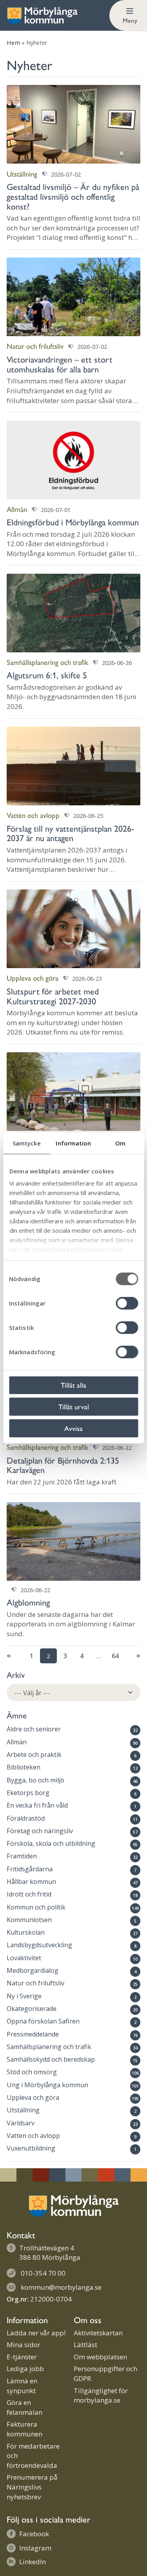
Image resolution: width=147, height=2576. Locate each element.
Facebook (34, 2534)
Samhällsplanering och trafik (49, 2047)
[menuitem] (128, 15)
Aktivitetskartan (98, 2333)
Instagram (35, 2548)
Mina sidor (24, 2345)
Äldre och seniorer (34, 1729)
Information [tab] (73, 1143)
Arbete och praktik (34, 1755)
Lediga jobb (25, 2369)
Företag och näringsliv (40, 1831)
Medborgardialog (33, 1970)
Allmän (17, 1742)
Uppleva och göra (33, 2097)
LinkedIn (33, 2562)
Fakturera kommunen (24, 2429)
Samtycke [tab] (27, 1143)
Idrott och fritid (29, 1894)
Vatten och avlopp (33, 2136)
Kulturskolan (26, 1932)
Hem (13, 43)
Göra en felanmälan (24, 2407)
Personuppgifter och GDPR (105, 2373)
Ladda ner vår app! (36, 2333)
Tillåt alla (73, 1385)
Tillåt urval (74, 1406)
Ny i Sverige (24, 1996)
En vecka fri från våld (37, 1805)
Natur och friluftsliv (35, 1983)
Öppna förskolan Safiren (43, 2021)
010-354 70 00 (43, 2273)
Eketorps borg (28, 1793)
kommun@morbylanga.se (61, 2287)
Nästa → (132, 1656)
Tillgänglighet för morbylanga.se (101, 2396)
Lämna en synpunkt (22, 2386)
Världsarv (21, 2123)
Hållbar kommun (31, 1882)
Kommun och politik (36, 1907)
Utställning (23, 2110)
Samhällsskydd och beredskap (51, 2059)
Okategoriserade (32, 2009)
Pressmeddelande (33, 2034)
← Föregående (15, 1656)
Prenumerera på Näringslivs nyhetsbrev (32, 2487)
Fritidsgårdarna (30, 1869)
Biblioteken (24, 1767)
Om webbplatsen (100, 2357)
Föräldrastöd (26, 1818)
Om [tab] (120, 1143)
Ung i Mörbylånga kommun (47, 2085)
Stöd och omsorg (32, 2072)
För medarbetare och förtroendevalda (33, 2456)
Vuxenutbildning (31, 2148)
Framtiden (22, 1856)
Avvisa (73, 1428)
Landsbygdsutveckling (39, 1945)
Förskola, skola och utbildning (51, 1843)
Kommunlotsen (29, 1920)
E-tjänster (22, 2357)
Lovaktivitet (24, 1958)
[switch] (127, 1303)
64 (115, 1656)
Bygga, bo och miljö (35, 1780)
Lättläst (85, 2345)
